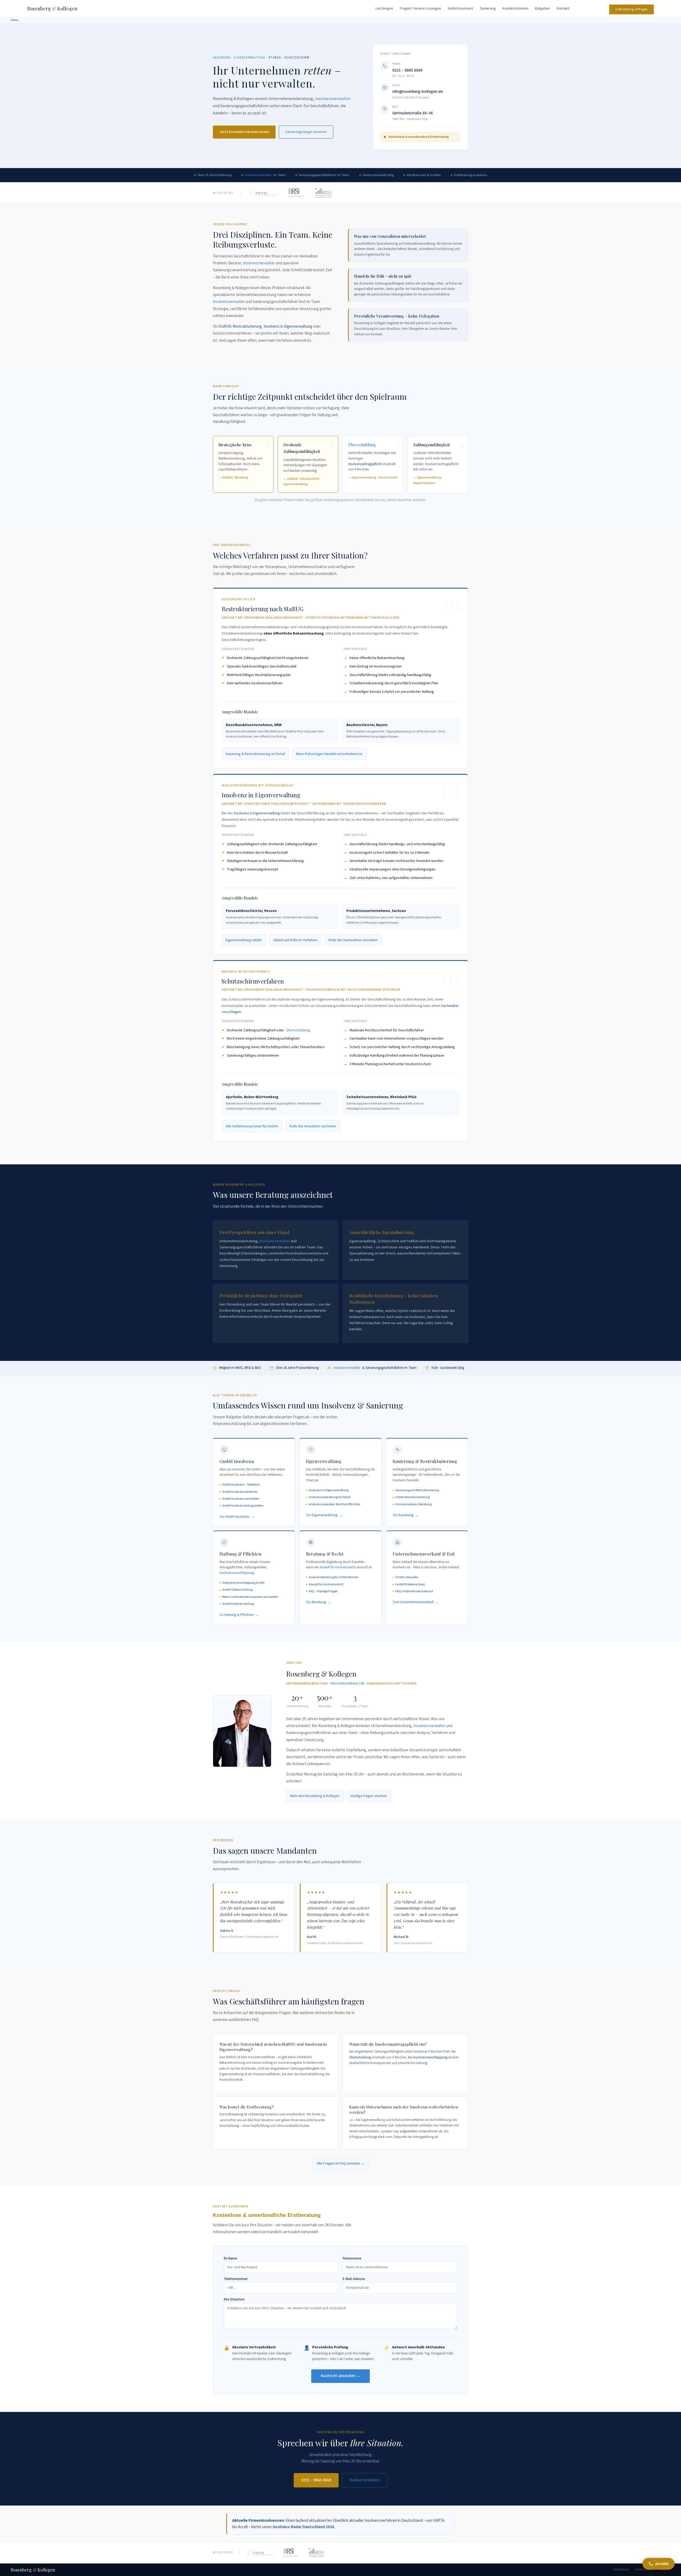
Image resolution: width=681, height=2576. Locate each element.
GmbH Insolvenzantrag (238, 1604)
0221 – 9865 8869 (407, 70)
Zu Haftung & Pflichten (237, 1615)
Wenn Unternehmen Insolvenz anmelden (250, 1597)
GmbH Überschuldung (237, 1590)
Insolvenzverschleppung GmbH (243, 1583)
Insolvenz (239, 1469)
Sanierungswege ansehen (306, 132)
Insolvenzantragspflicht (365, 464)
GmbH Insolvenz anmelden (241, 1499)
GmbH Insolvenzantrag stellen (243, 1506)
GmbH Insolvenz (460, 9)
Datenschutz (644, 2569)
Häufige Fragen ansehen (369, 1796)
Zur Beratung (316, 1602)
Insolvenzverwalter (333, 99)
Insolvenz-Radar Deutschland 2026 (303, 2527)
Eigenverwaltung (250, 58)
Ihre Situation (234, 2300)
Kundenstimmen (515, 9)
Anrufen (662, 2564)
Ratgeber (543, 9)
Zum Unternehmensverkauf (413, 1602)
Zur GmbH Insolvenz (234, 1517)
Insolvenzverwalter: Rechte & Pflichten (334, 1504)
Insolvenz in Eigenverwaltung (288, 326)
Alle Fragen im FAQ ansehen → (341, 2164)
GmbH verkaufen (407, 1577)
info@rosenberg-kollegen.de (418, 92)
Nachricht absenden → (340, 2376)
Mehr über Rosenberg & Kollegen (315, 1796)
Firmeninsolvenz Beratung (413, 1504)
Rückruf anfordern (365, 2480)
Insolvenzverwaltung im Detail (329, 1497)
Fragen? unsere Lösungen (420, 9)
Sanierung (488, 9)
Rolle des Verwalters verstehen (313, 1126)
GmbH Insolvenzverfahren (240, 1492)
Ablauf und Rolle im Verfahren (295, 940)
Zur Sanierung (403, 1515)
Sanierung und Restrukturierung (417, 1490)
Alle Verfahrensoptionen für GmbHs (252, 1126)
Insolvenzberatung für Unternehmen (333, 1577)
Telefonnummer (236, 2279)
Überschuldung (362, 445)
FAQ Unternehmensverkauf (414, 1591)
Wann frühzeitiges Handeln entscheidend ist (329, 754)
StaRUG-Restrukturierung (240, 326)
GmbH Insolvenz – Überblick (241, 1485)
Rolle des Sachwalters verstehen (353, 940)
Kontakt (563, 9)
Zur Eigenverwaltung (322, 1515)
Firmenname (352, 2259)
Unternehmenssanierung (413, 1497)
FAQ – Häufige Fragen (323, 1591)
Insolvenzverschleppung (237, 1573)
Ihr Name (230, 2259)
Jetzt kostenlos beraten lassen (244, 132)
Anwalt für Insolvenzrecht (338, 1567)
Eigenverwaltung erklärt (244, 940)
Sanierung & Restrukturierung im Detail (255, 754)
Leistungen (384, 9)
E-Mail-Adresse (354, 2279)
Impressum (621, 2569)
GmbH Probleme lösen (410, 1584)
